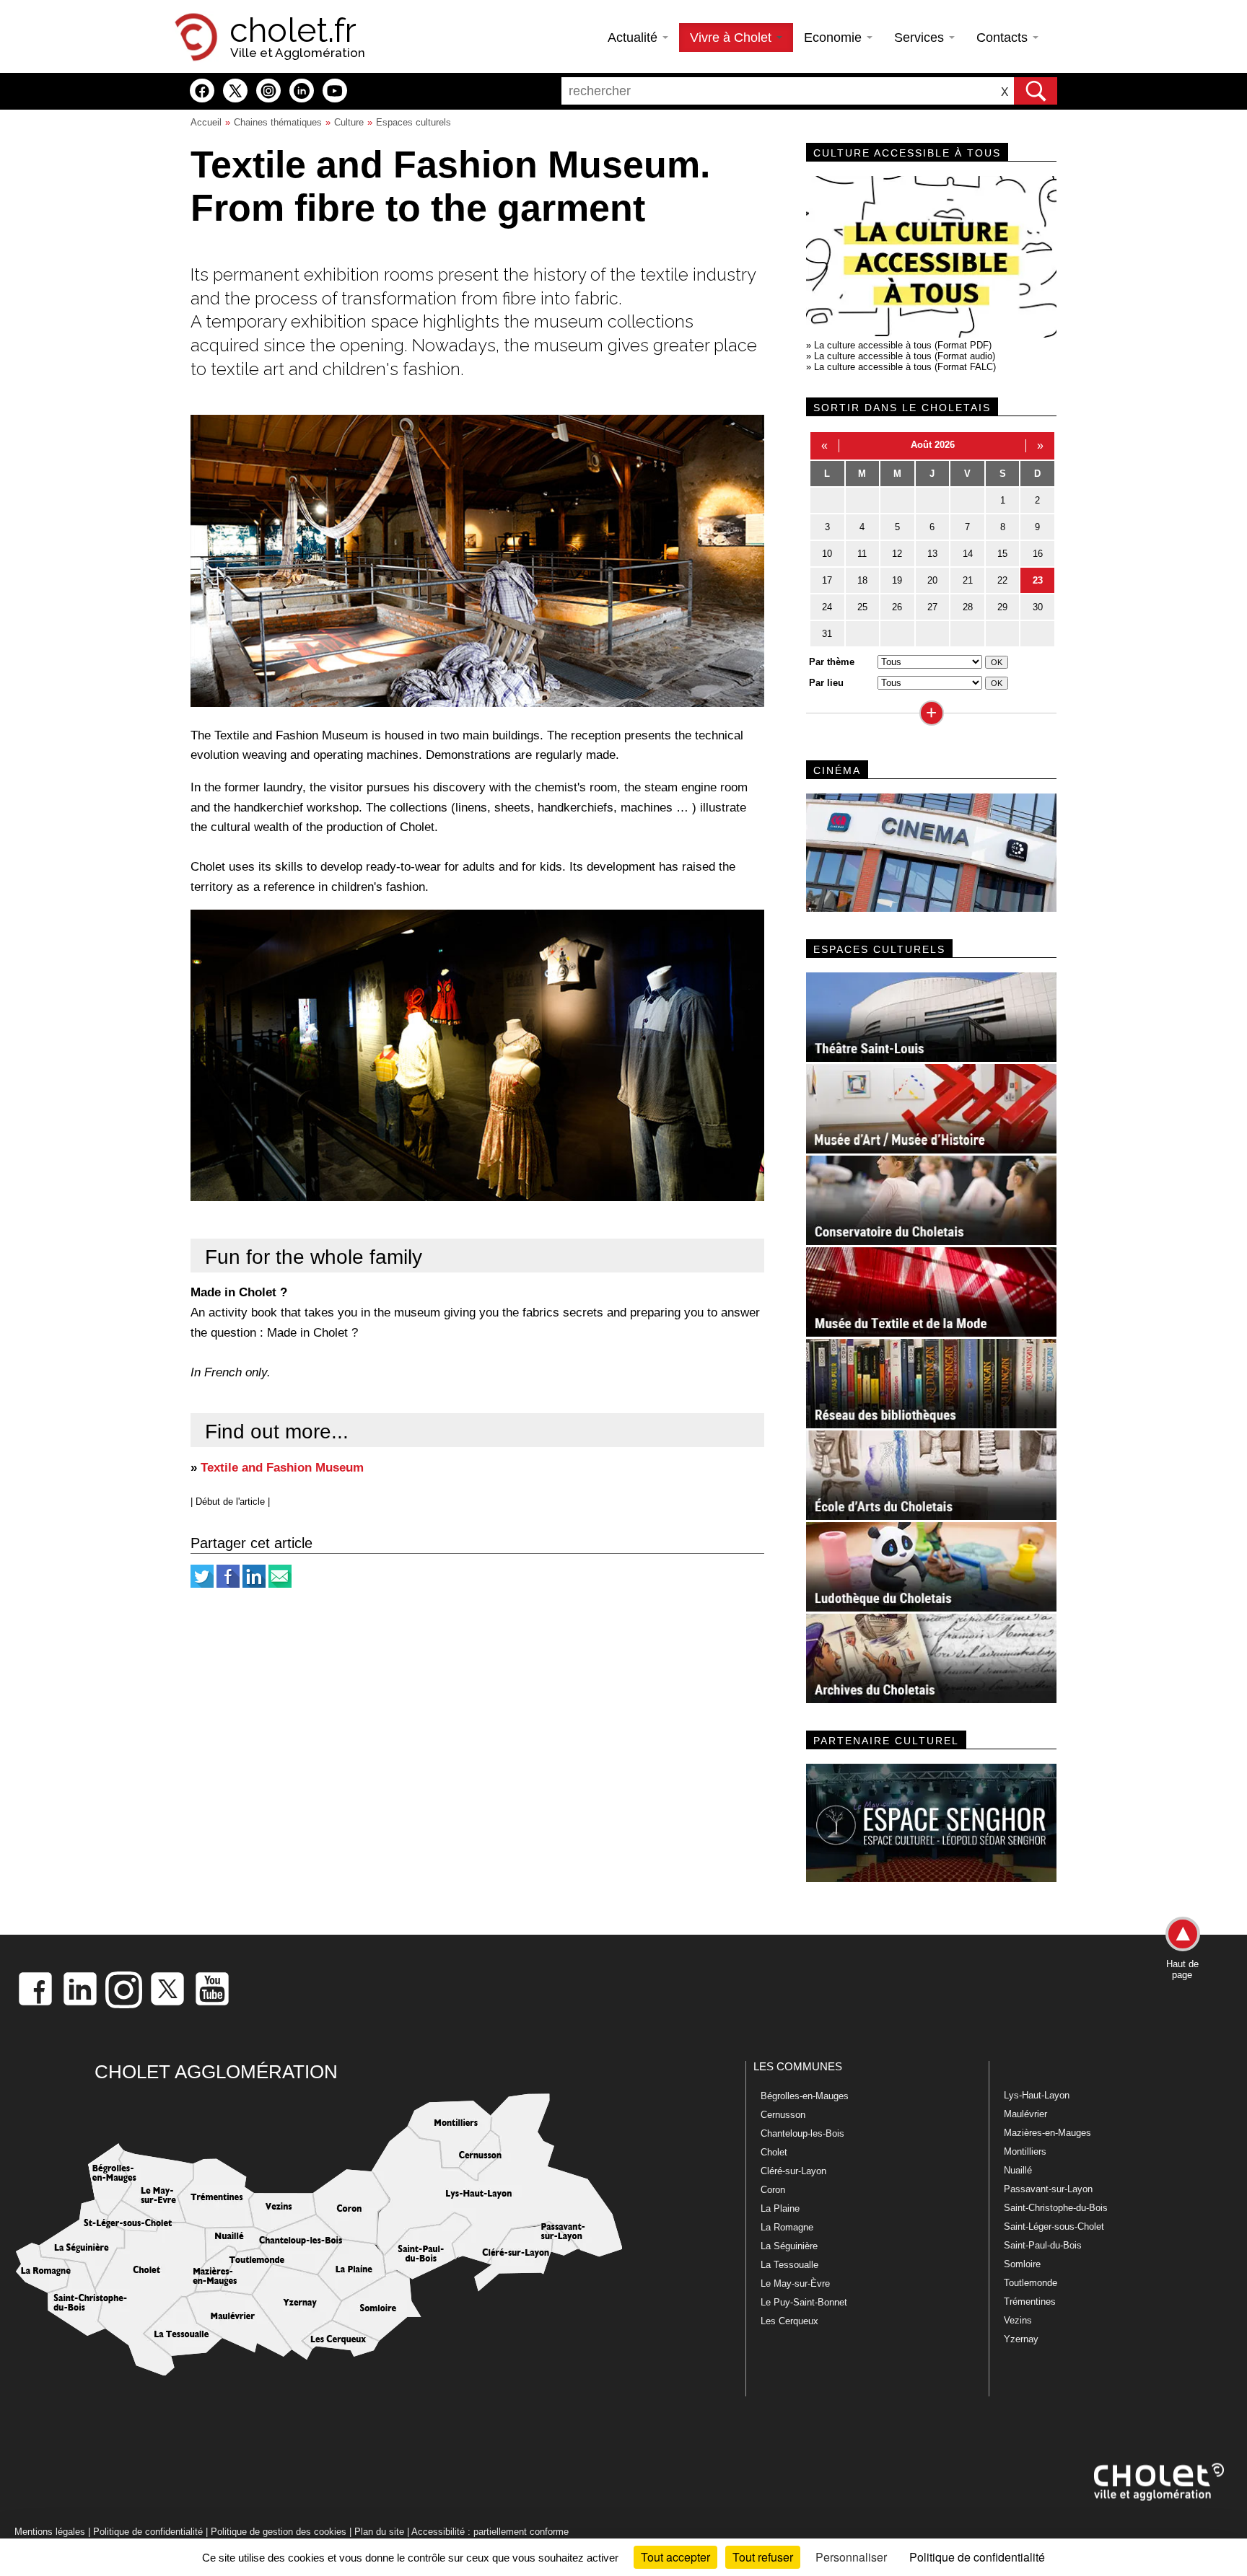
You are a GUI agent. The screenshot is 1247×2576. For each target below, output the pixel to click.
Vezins (1018, 2320)
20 (932, 580)
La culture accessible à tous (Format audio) (905, 356)
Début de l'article (230, 1502)
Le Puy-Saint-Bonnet (804, 2302)
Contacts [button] (1004, 38)
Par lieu (826, 683)
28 (968, 607)
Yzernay (1021, 2339)
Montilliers (1025, 2151)
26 (897, 607)
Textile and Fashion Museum (282, 1467)
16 (1038, 554)
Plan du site (379, 2532)
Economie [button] (835, 38)
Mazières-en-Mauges (1047, 2133)
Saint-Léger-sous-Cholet (1054, 2226)
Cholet (774, 2152)
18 (862, 580)
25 (862, 607)
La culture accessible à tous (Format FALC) (905, 367)
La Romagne (787, 2227)
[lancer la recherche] (1036, 91)
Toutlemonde (1031, 2283)
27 (932, 607)
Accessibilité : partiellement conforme (490, 2532)
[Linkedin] (254, 1584)
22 (1002, 580)
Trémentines (1030, 2302)
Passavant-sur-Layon (1048, 2189)
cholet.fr (293, 30)
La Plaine (780, 2208)
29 (1002, 607)
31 (827, 634)
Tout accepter (675, 2557)
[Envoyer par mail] (280, 1584)
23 (1038, 580)
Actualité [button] (634, 38)
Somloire (1022, 2264)
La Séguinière (789, 2246)
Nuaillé (1018, 2170)
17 (827, 580)
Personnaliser (851, 2557)
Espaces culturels (414, 122)
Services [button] (921, 38)
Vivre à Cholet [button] (732, 38)
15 (1002, 554)
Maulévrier (1025, 2114)
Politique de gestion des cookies (279, 2532)
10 (827, 554)
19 (897, 580)
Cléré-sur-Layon (793, 2171)
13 (932, 554)
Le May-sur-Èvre (795, 2283)
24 (827, 607)
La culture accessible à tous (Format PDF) (903, 345)
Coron (773, 2190)
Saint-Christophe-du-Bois (1056, 2208)
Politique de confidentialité (148, 2532)
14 (968, 554)
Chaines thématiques (278, 122)
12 (897, 554)
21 (968, 580)
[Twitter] (202, 1584)
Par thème (832, 662)
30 (1038, 607)
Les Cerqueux (789, 2321)
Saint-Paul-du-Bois (1043, 2245)
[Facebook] (228, 1584)
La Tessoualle (789, 2265)
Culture (349, 122)
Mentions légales (50, 2532)
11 (862, 554)
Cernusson (783, 2115)
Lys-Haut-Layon (1037, 2095)
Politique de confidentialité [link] (977, 2557)
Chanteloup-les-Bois (802, 2133)
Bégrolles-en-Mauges (805, 2096)
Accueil (206, 122)
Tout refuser (763, 2557)
